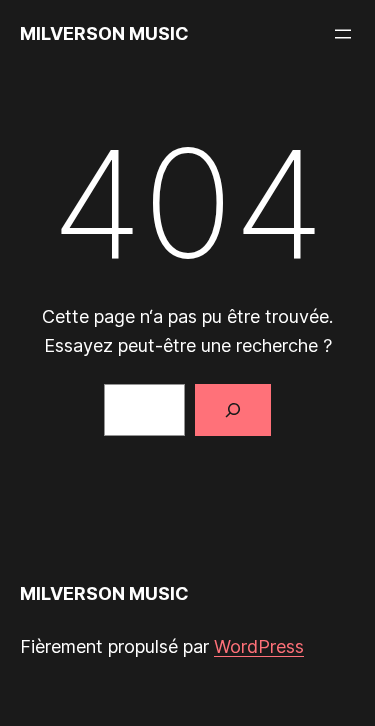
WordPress (259, 646)
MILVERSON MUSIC (104, 33)
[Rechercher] (233, 410)
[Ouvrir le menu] (343, 34)
